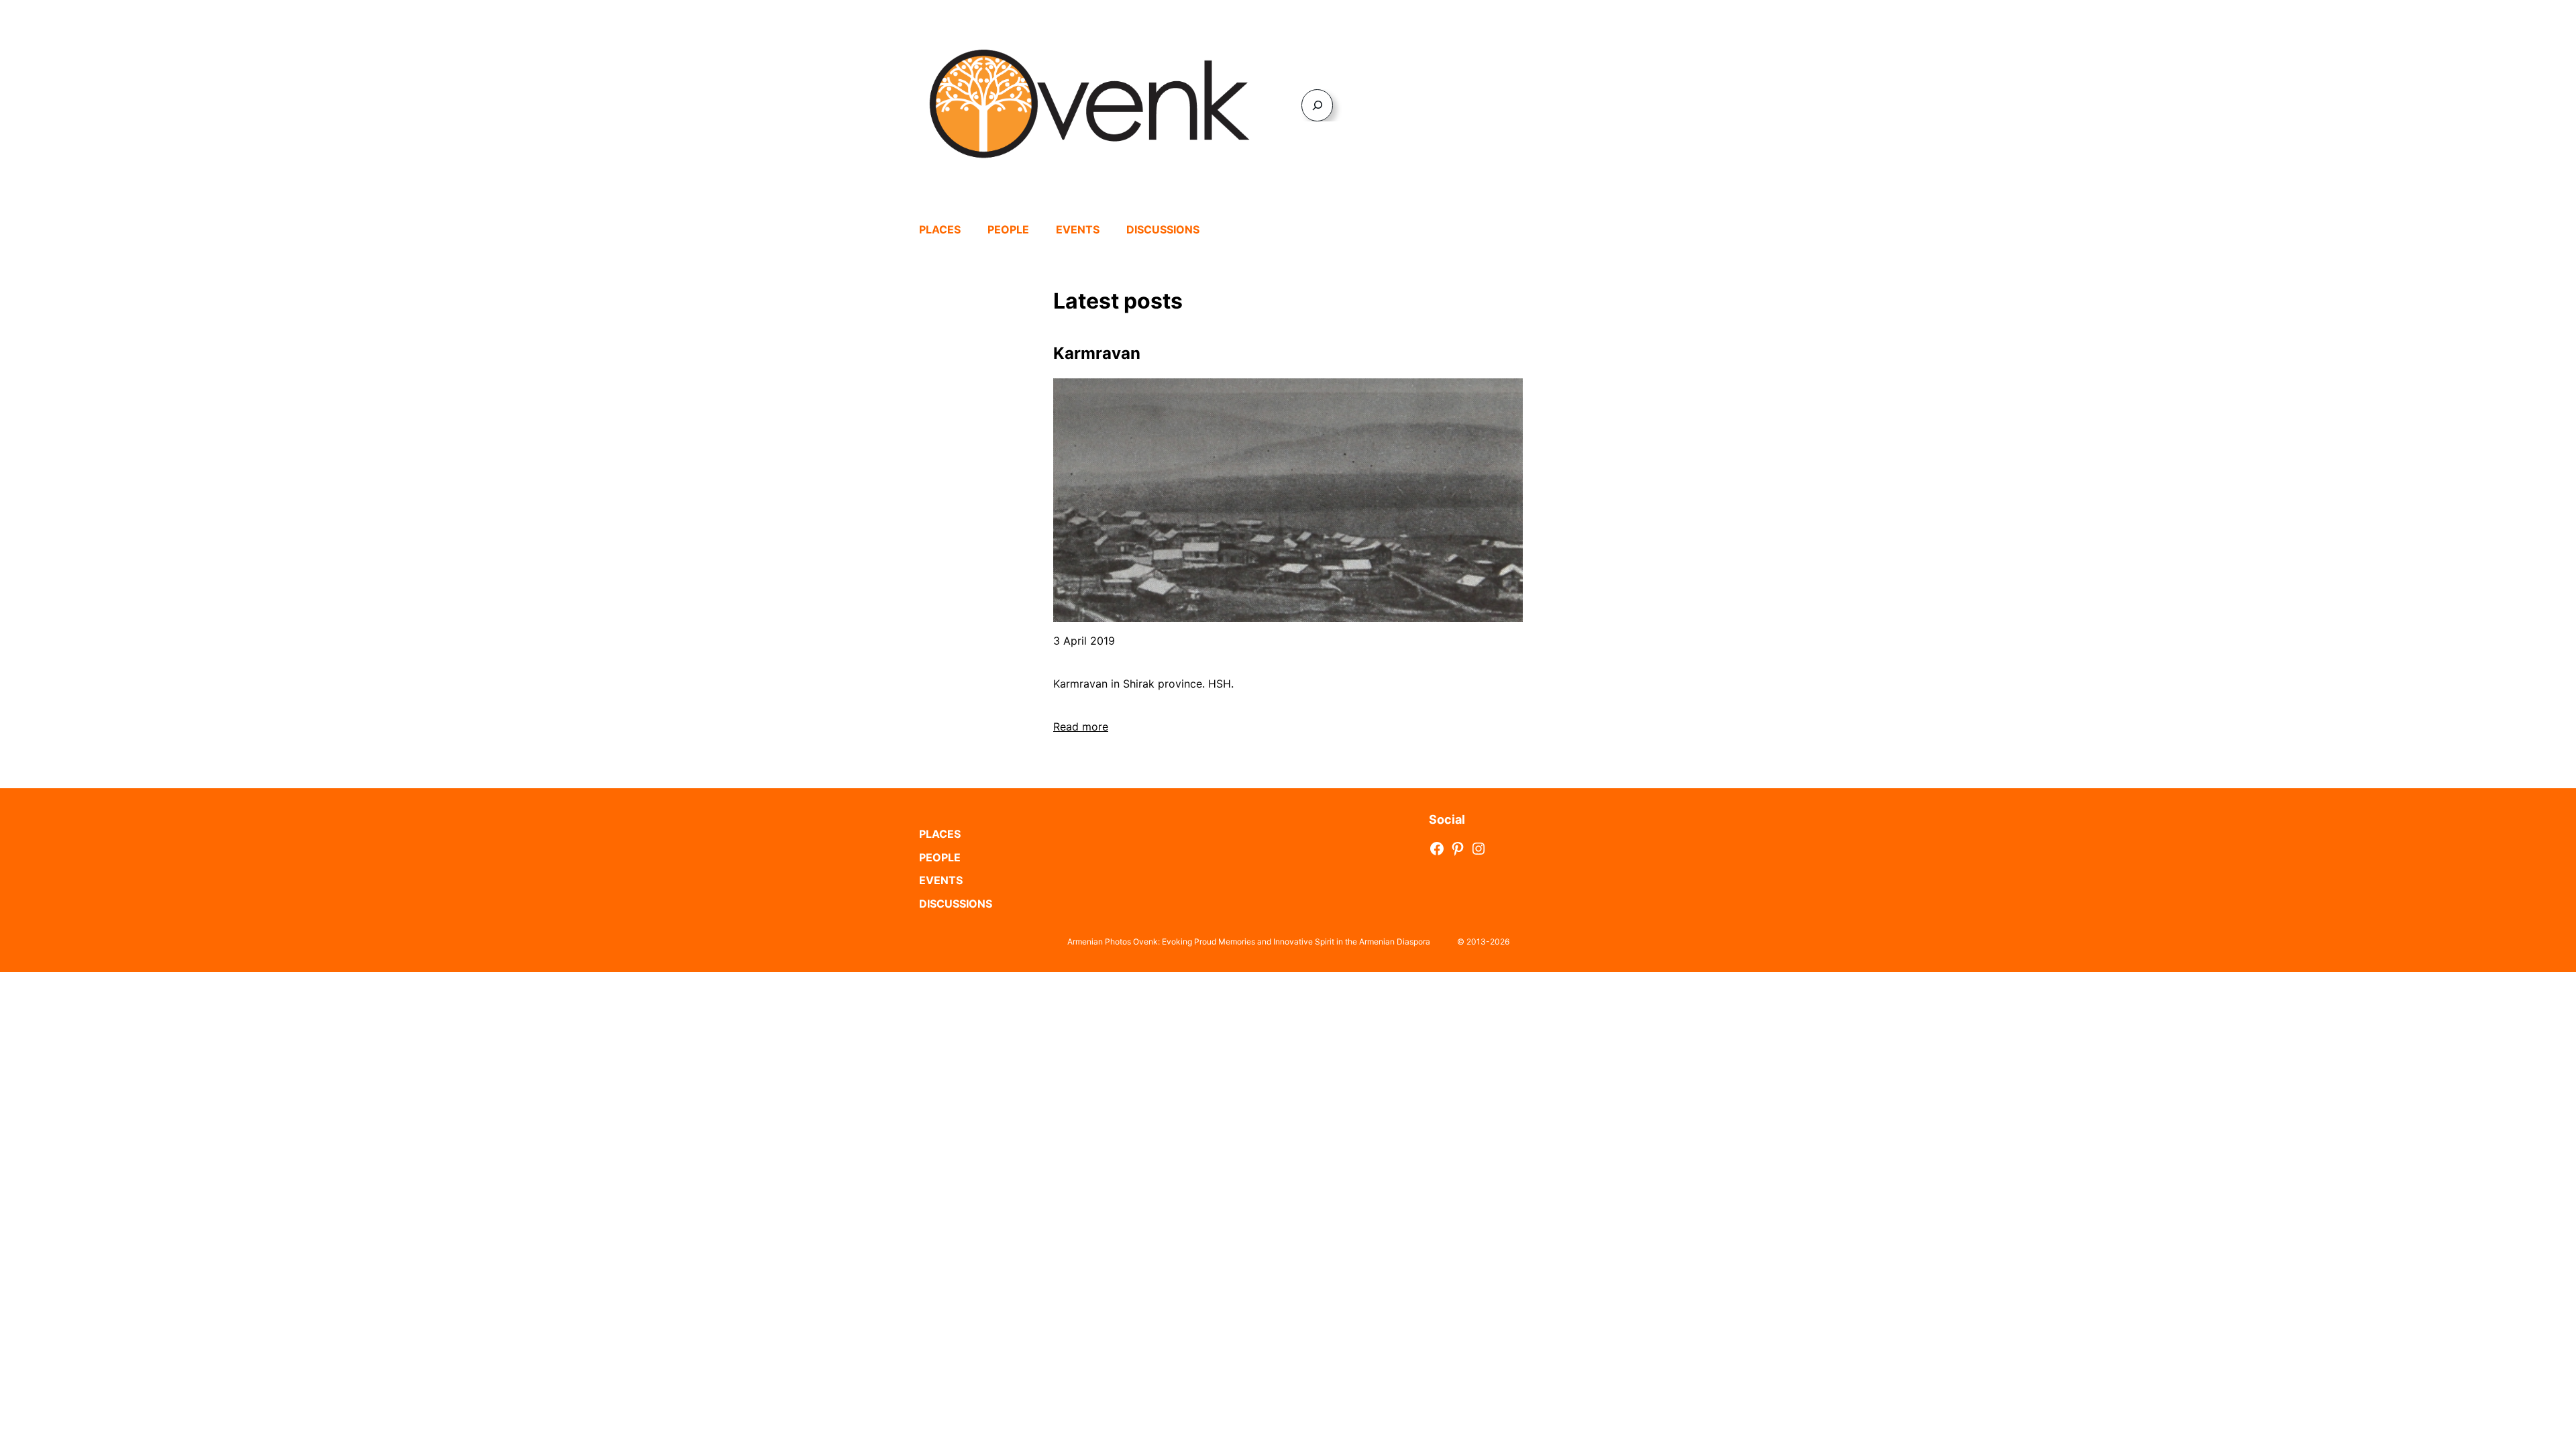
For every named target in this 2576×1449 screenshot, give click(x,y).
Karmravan (1097, 353)
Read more (1081, 727)
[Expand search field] (1317, 105)
